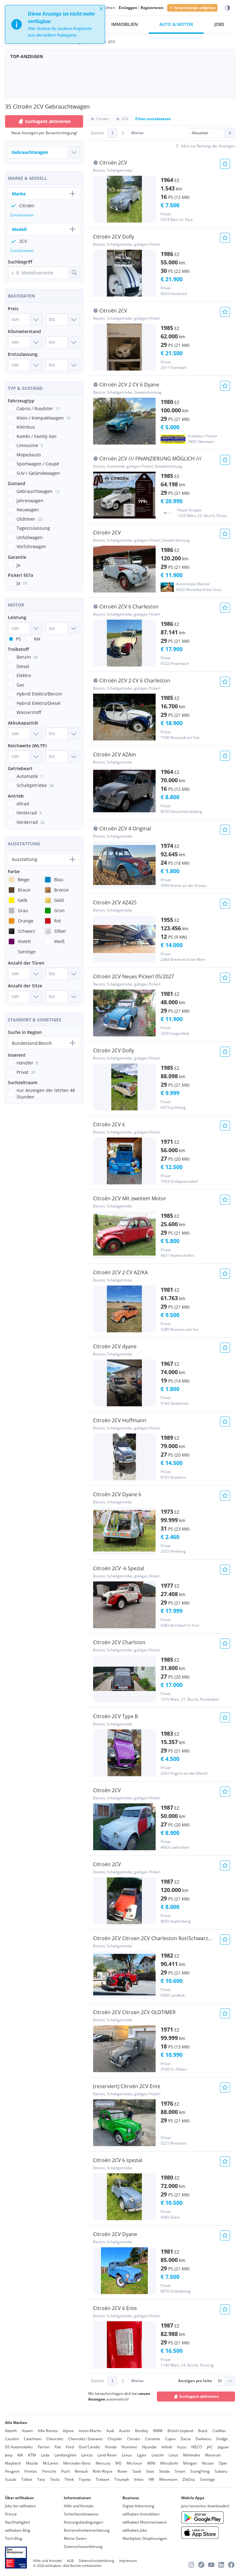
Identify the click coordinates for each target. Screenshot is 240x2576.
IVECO (197, 2447)
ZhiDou (189, 2479)
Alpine (68, 2431)
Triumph (122, 2479)
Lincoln (158, 2455)
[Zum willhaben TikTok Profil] (201, 2565)
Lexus (127, 2455)
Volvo (139, 2479)
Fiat (58, 2447)
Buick (203, 2431)
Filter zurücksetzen (153, 119)
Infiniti (167, 2447)
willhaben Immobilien (141, 2514)
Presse (11, 2514)
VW (151, 2479)
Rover (122, 2471)
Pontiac (31, 2471)
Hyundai (149, 2447)
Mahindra (192, 2455)
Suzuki (11, 2479)
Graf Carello (89, 2447)
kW (37, 639)
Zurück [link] (97, 133)
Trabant (102, 2479)
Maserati (213, 2455)
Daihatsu (203, 2439)
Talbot (27, 2479)
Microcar (134, 2463)
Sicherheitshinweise (81, 2514)
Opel (223, 2463)
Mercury (103, 2463)
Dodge (222, 2439)
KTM (32, 2455)
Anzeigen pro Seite (195, 2381)
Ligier (142, 2455)
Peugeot (12, 2471)
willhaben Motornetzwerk (145, 2522)
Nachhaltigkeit (17, 2522)
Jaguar (223, 2447)
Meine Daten (75, 2538)
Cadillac (219, 2431)
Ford (70, 2447)
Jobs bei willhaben (20, 2506)
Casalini (12, 2439)
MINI (151, 2463)
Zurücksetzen (22, 215)
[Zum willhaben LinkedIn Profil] (221, 2565)
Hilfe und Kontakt (79, 2506)
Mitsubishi (169, 2463)
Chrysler (115, 2439)
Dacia (186, 2439)
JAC (210, 2447)
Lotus (173, 2455)
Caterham (32, 2439)
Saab (137, 2471)
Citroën (134, 2439)
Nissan (208, 2463)
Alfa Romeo (48, 2431)
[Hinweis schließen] (101, 9)
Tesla (55, 2479)
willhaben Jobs (135, 2530)
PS (18, 639)
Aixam (27, 2431)
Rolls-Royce (103, 2471)
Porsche (49, 2471)
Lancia (87, 2455)
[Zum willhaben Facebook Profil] (231, 2565)
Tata (41, 2479)
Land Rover (107, 2455)
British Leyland (180, 2431)
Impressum (128, 2561)
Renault (81, 2471)
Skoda (164, 2471)
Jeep (9, 2455)
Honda (111, 2447)
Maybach (13, 2463)
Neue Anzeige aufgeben (195, 8)
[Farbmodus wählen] (227, 8)
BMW (158, 2431)
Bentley (142, 2431)
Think (69, 2479)
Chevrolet (55, 2439)
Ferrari (44, 2447)
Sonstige (207, 2479)
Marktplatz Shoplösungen (145, 2538)
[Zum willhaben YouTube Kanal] (211, 2565)
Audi (110, 2431)
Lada (45, 2455)
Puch (65, 2471)
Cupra (170, 2439)
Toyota (85, 2479)
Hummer (129, 2447)
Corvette (152, 2439)
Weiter (137, 133)
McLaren (50, 2463)
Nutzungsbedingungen (83, 2522)
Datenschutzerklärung (83, 2547)
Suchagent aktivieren (199, 2396)
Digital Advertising (138, 2506)
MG (118, 2463)
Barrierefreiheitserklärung (87, 2530)
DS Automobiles (19, 2447)
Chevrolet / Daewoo (85, 2439)
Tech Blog (14, 2538)
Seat (150, 2471)
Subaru (221, 2471)
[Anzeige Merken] (225, 164)
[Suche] (74, 273)
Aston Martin (90, 2431)
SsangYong (200, 2471)
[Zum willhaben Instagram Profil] (191, 2565)
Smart (180, 2471)
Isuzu (182, 2447)
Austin (125, 2431)
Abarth (11, 2431)
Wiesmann (168, 2479)
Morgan (190, 2463)
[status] (55, 24)
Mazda (32, 2463)
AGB (70, 2561)
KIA (20, 2455)
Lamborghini (65, 2455)
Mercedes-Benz (77, 2463)
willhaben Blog (18, 2530)
